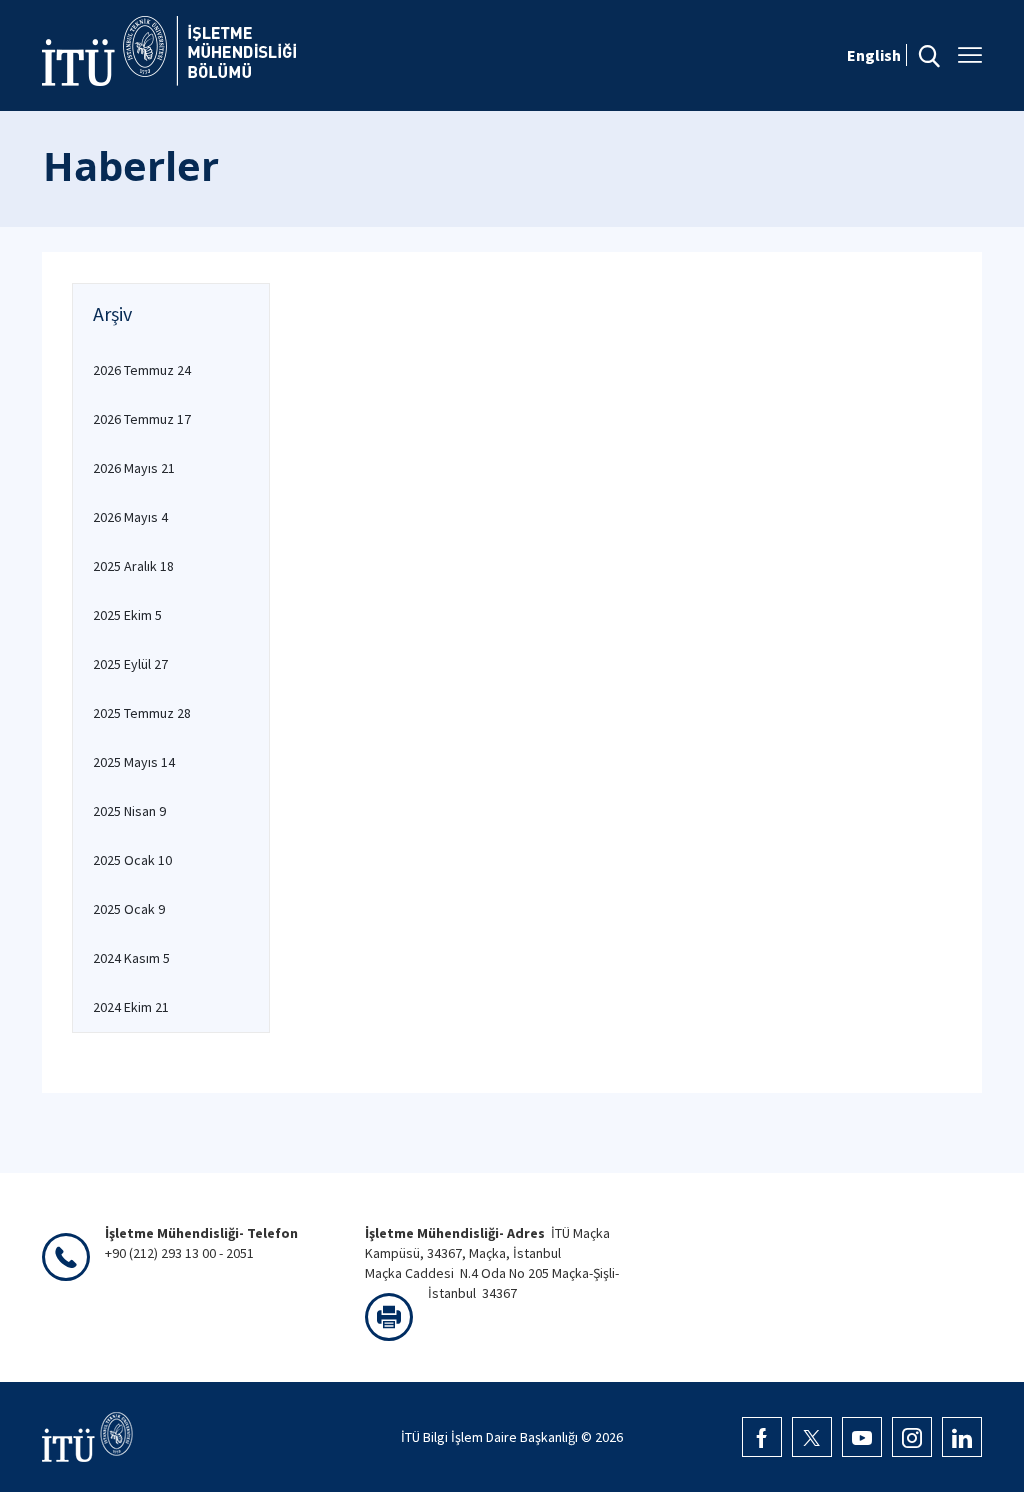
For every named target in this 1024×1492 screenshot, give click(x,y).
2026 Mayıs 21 (134, 468)
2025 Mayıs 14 (134, 762)
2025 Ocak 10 (132, 860)
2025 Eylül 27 (130, 664)
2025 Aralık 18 (133, 566)
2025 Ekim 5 (127, 615)
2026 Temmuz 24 (142, 370)
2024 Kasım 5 (131, 958)
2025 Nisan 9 (129, 811)
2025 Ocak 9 (129, 909)
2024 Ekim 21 (131, 1007)
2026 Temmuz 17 (142, 419)
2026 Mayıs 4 (130, 517)
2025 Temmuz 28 (142, 713)
